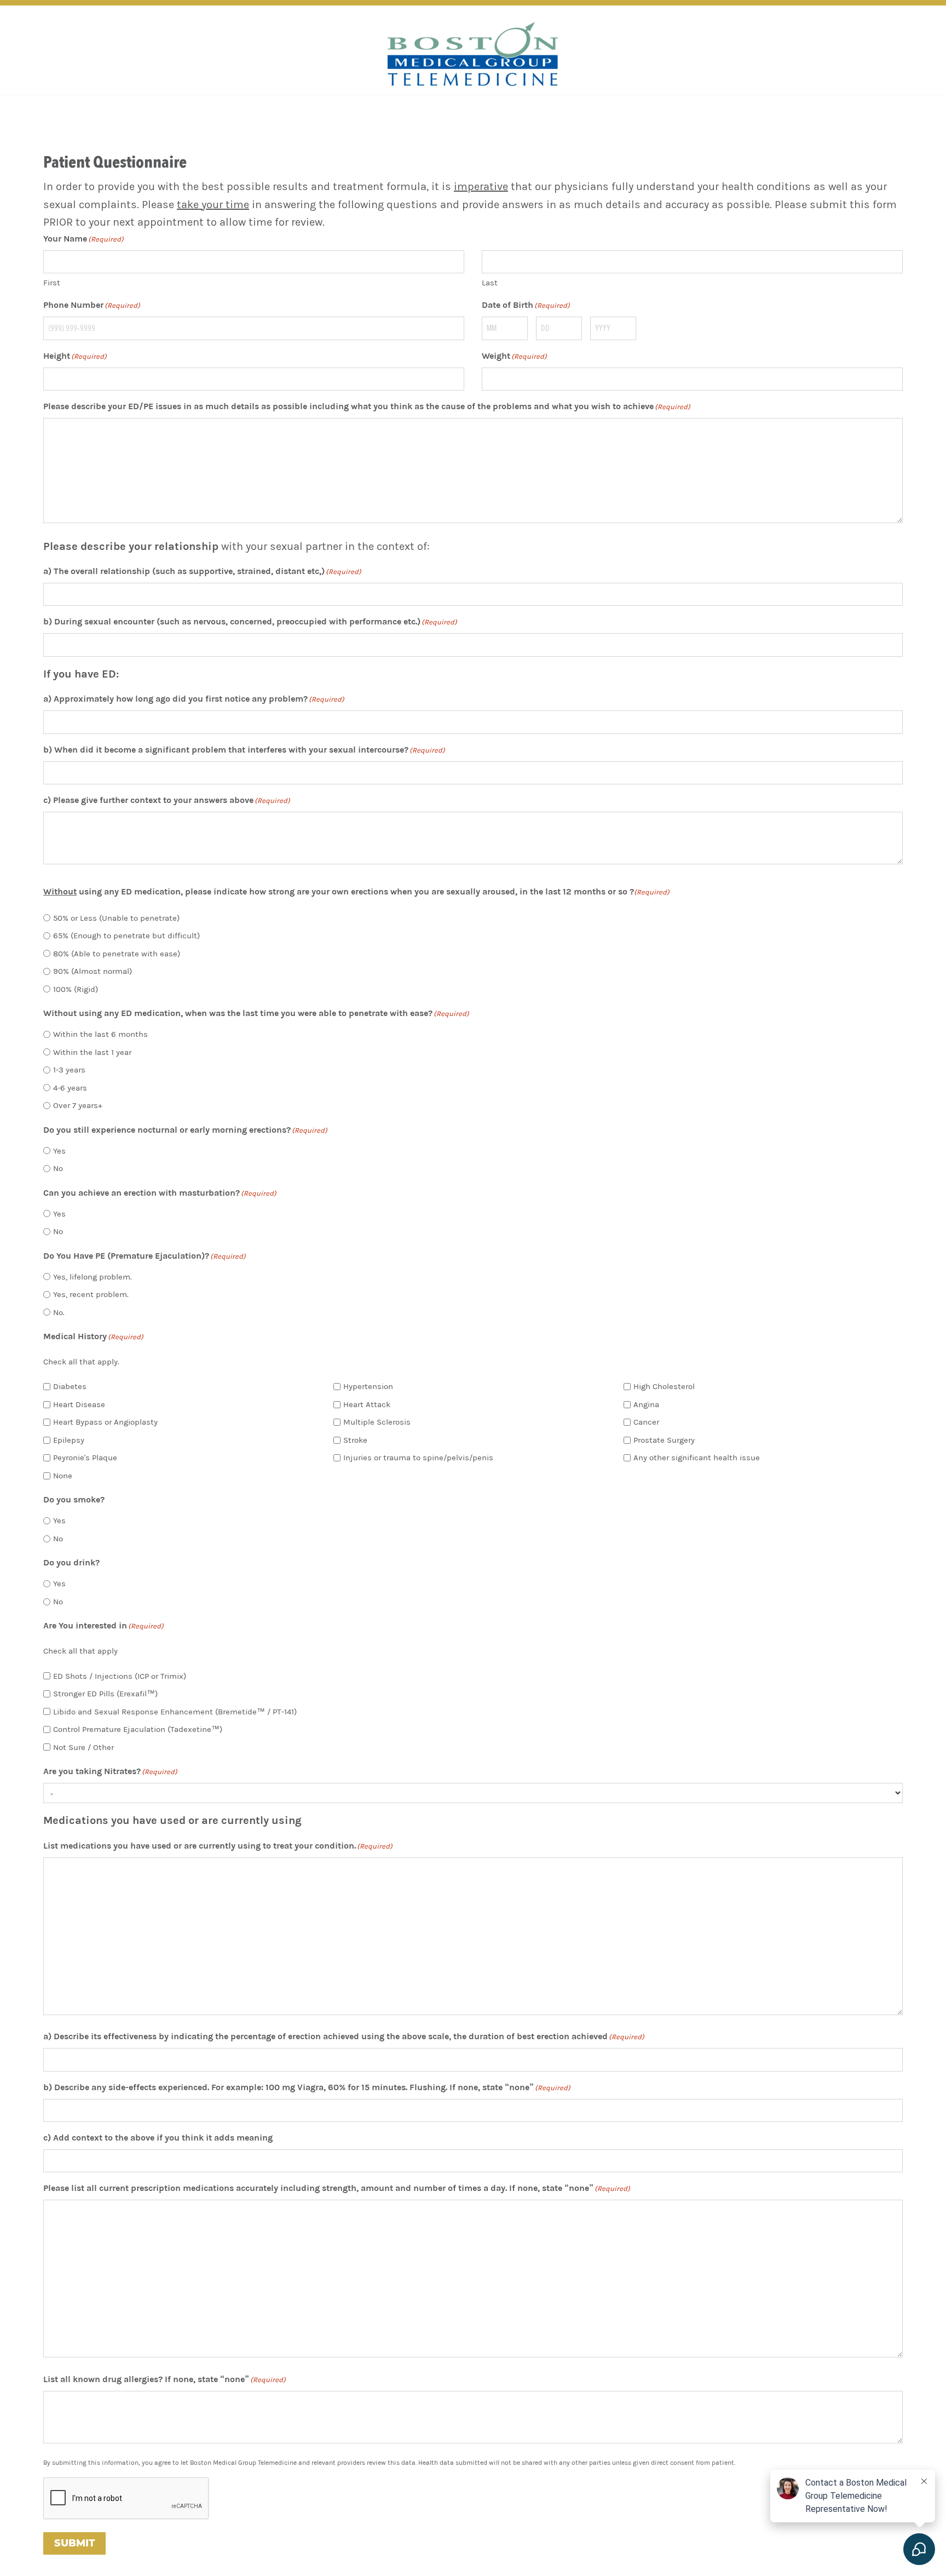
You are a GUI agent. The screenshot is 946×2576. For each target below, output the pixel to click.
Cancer (646, 1422)
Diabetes (70, 1386)
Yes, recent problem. (91, 1294)
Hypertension (368, 1386)
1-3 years (69, 1070)
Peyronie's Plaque (85, 1458)
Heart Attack (367, 1404)
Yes (59, 1151)
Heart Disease (79, 1404)
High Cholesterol (664, 1386)
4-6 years (70, 1088)
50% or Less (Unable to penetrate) (116, 918)
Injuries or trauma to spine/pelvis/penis (418, 1458)
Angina (646, 1404)
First (52, 283)
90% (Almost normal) (93, 971)
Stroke (355, 1440)
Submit (74, 2543)
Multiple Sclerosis (377, 1422)
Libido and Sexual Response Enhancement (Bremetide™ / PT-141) (175, 1712)
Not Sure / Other (83, 1747)
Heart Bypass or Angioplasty (105, 1422)
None (63, 1476)
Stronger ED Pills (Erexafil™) (105, 1694)
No (58, 1168)
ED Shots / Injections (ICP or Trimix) (120, 1676)
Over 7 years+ (78, 1105)
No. (59, 1312)
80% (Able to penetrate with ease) (117, 954)
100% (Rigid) (76, 989)
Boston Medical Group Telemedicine (473, 54)
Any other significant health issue (697, 1458)
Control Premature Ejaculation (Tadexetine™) (138, 1729)
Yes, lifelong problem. (93, 1277)
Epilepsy (69, 1440)
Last (490, 283)
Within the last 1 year (92, 1052)
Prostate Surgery (664, 1440)
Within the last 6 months (100, 1034)
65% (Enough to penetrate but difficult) (126, 936)
